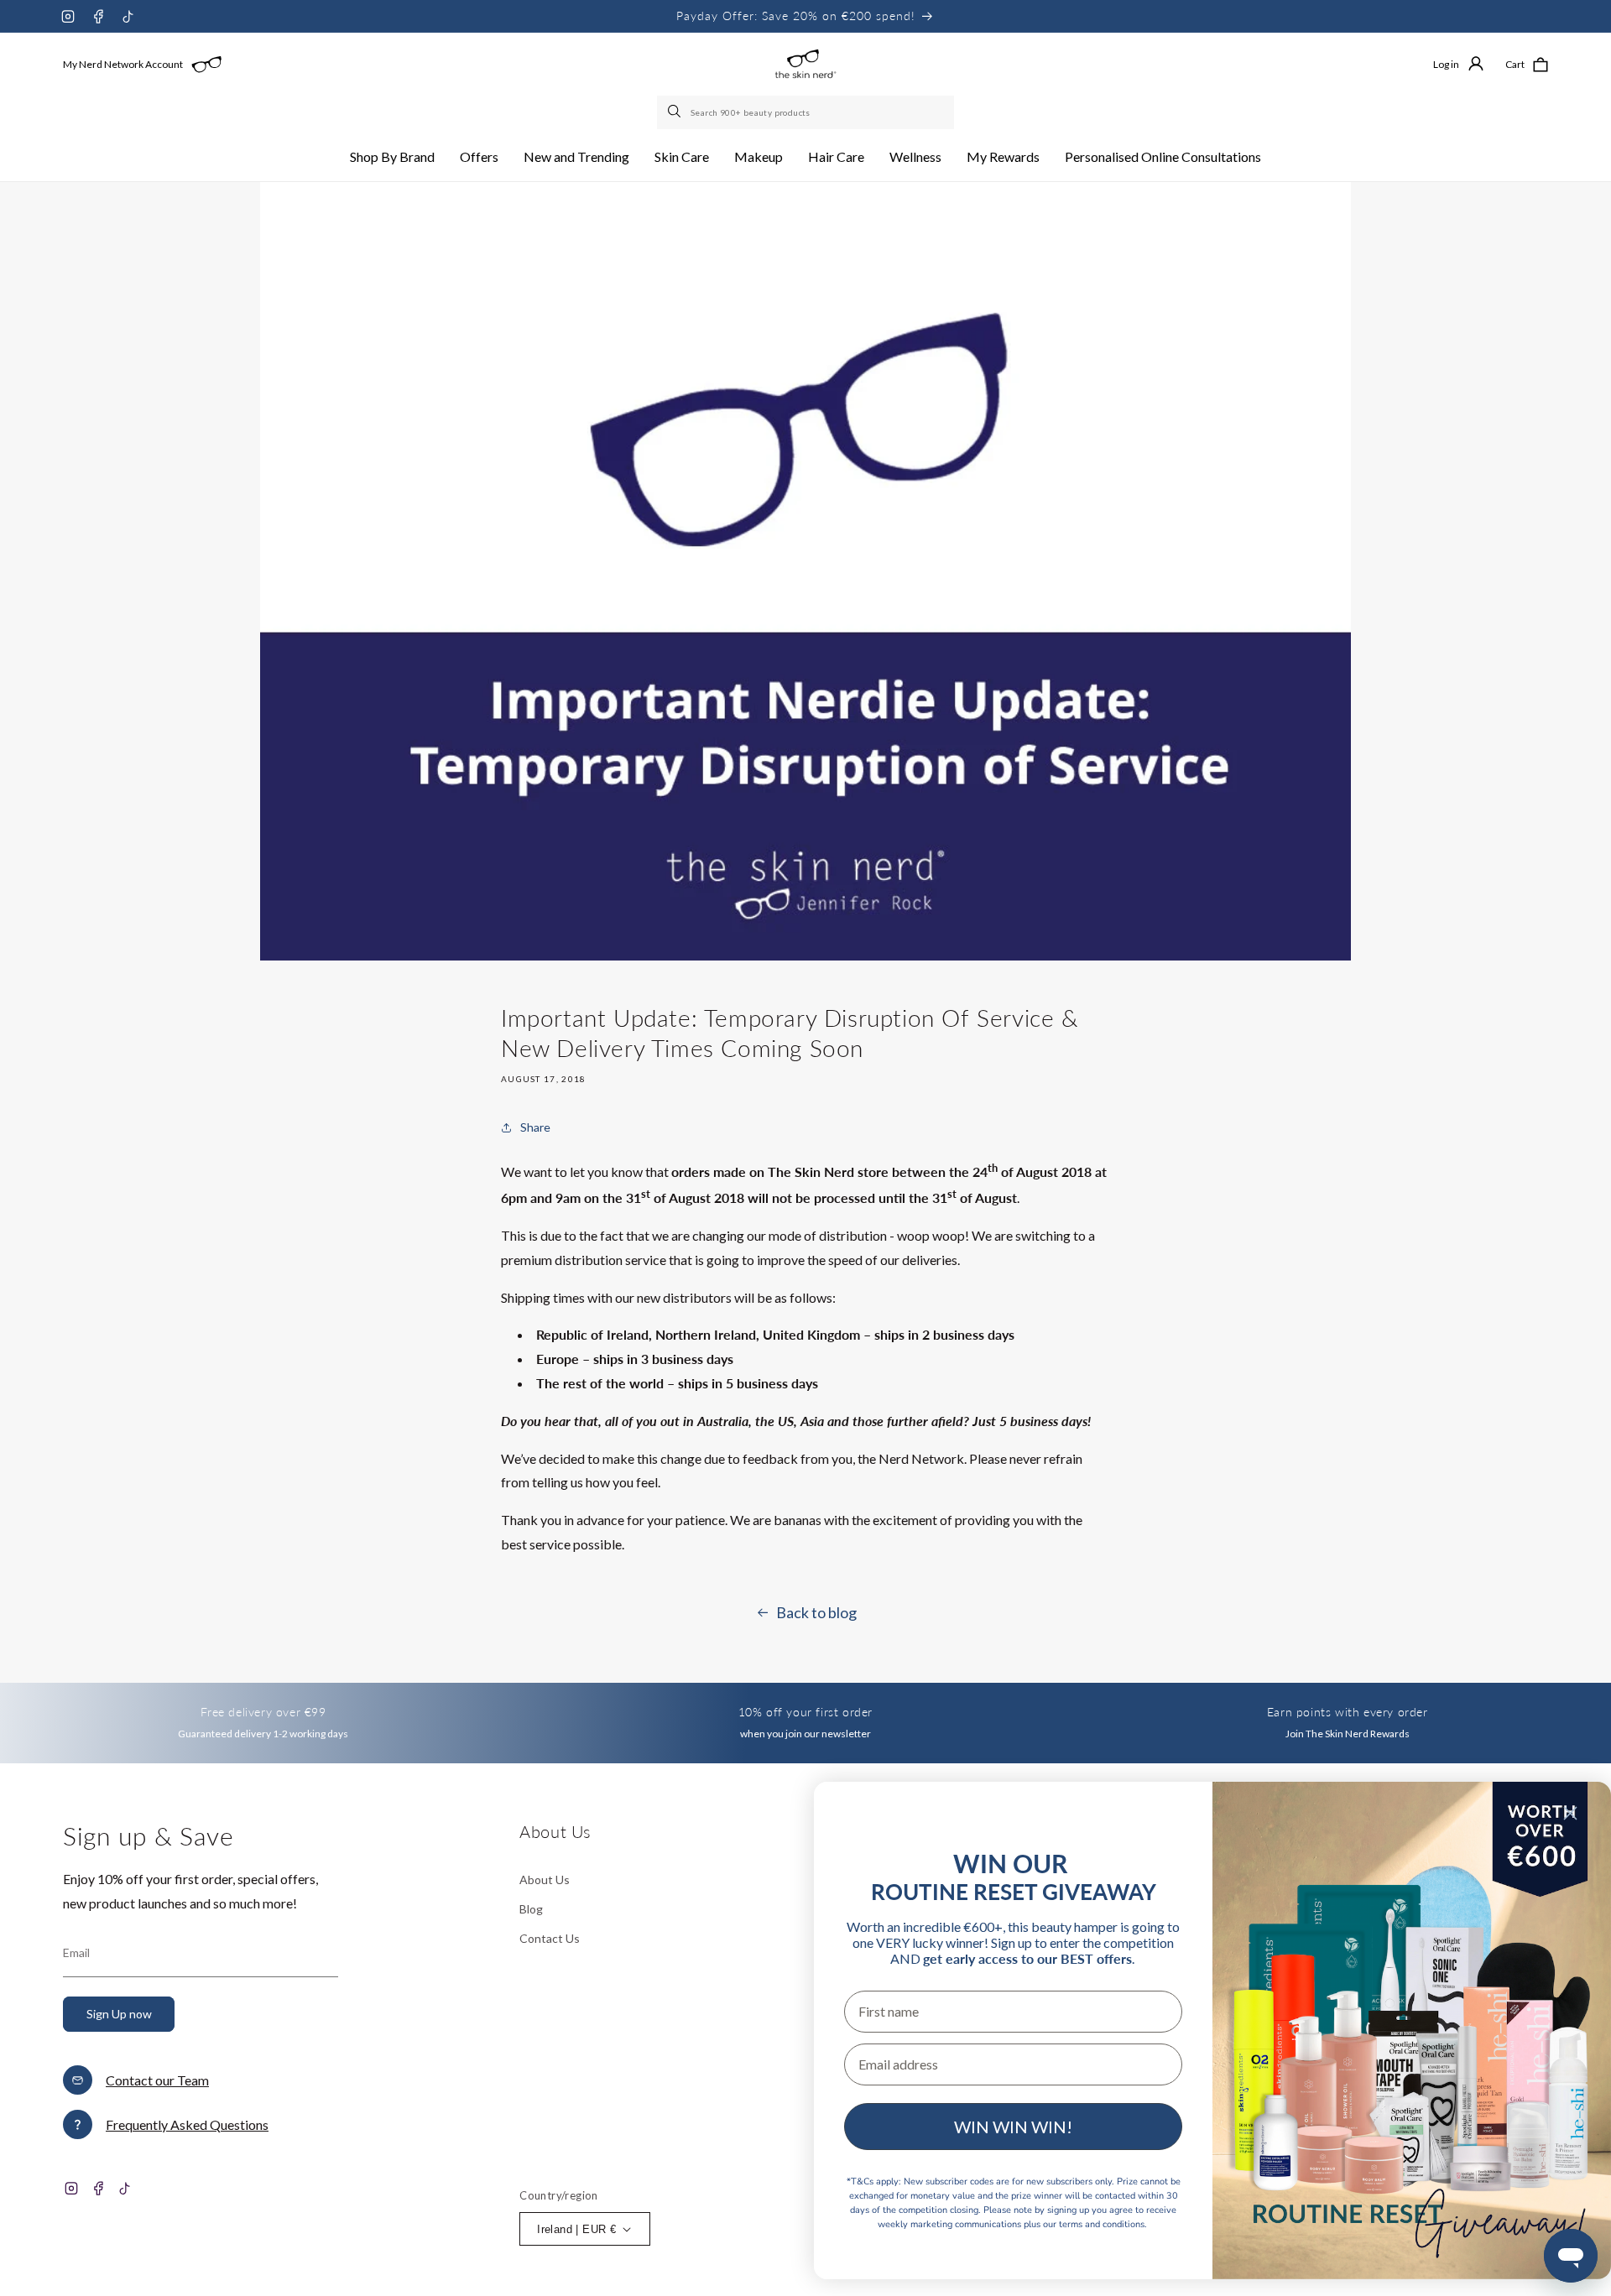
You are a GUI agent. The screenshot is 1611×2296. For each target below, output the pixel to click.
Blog (531, 1909)
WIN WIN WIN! (1013, 2127)
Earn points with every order (1348, 1712)
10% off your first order (805, 1712)
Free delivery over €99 (263, 1712)
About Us (545, 1879)
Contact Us (550, 1938)
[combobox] (805, 112)
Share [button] (535, 1127)
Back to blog (816, 1612)
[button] (392, 157)
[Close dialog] (1570, 1813)
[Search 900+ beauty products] (675, 112)
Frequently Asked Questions (187, 2124)
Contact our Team (157, 2080)
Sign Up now (119, 2014)
